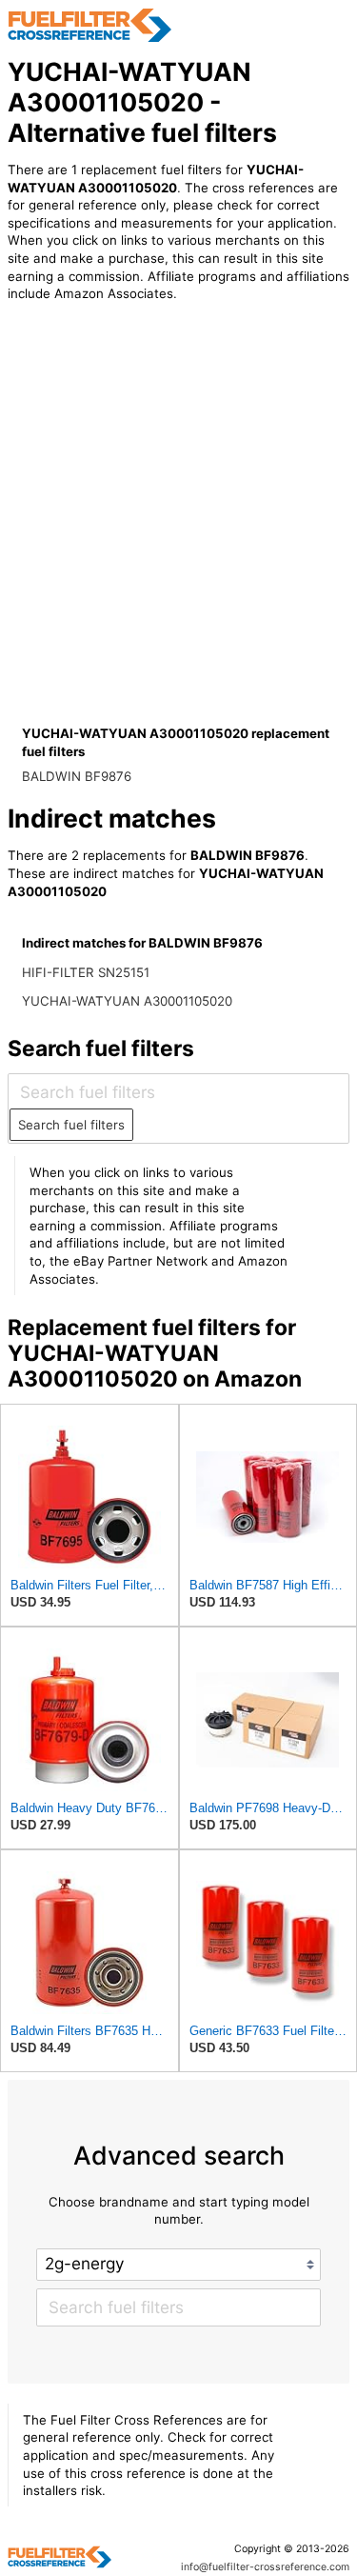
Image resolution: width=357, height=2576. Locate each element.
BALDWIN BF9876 (77, 776)
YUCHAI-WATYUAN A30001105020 (127, 1001)
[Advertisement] (178, 535)
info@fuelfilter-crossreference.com (265, 2567)
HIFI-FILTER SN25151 (86, 972)
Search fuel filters (71, 1125)
